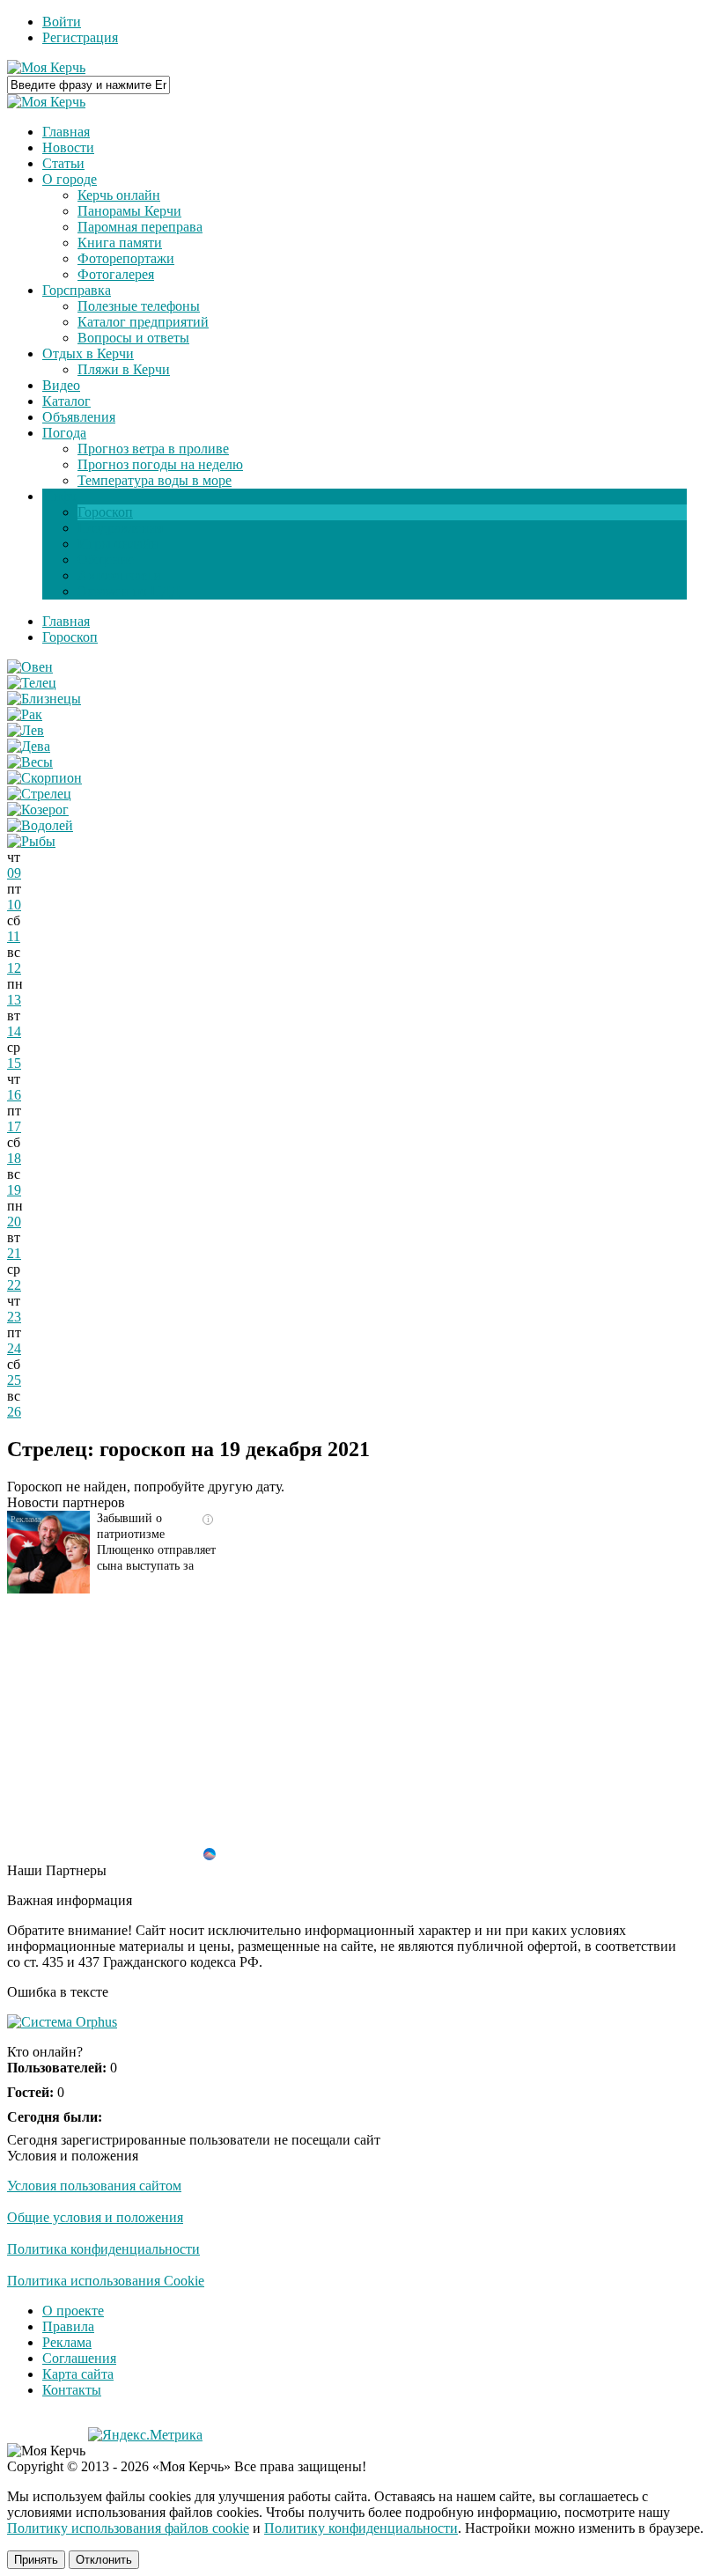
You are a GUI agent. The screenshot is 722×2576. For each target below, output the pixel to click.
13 (14, 1000)
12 (14, 968)
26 (14, 1412)
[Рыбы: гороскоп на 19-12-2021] (31, 841)
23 (14, 1317)
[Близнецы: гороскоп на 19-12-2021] (44, 699)
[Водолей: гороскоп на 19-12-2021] (40, 825)
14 (14, 1031)
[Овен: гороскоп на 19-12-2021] (30, 667)
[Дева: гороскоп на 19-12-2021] (29, 746)
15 (14, 1063)
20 (14, 1222)
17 (14, 1126)
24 (14, 1348)
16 (14, 1095)
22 (14, 1285)
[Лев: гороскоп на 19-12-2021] (26, 730)
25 (14, 1380)
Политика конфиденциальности (103, 2249)
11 (14, 936)
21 (14, 1253)
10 (14, 905)
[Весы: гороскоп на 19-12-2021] (30, 762)
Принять (36, 2560)
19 (14, 1190)
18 (14, 1158)
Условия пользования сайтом (94, 2186)
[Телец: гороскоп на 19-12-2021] (32, 683)
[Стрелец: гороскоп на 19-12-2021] (39, 794)
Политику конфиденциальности (361, 2528)
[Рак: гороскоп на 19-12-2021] (25, 714)
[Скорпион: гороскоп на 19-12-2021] (44, 778)
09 (14, 873)
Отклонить (104, 2560)
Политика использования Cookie (106, 2281)
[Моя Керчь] (46, 67)
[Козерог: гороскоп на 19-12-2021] (38, 810)
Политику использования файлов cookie (128, 2528)
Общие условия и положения (95, 2217)
